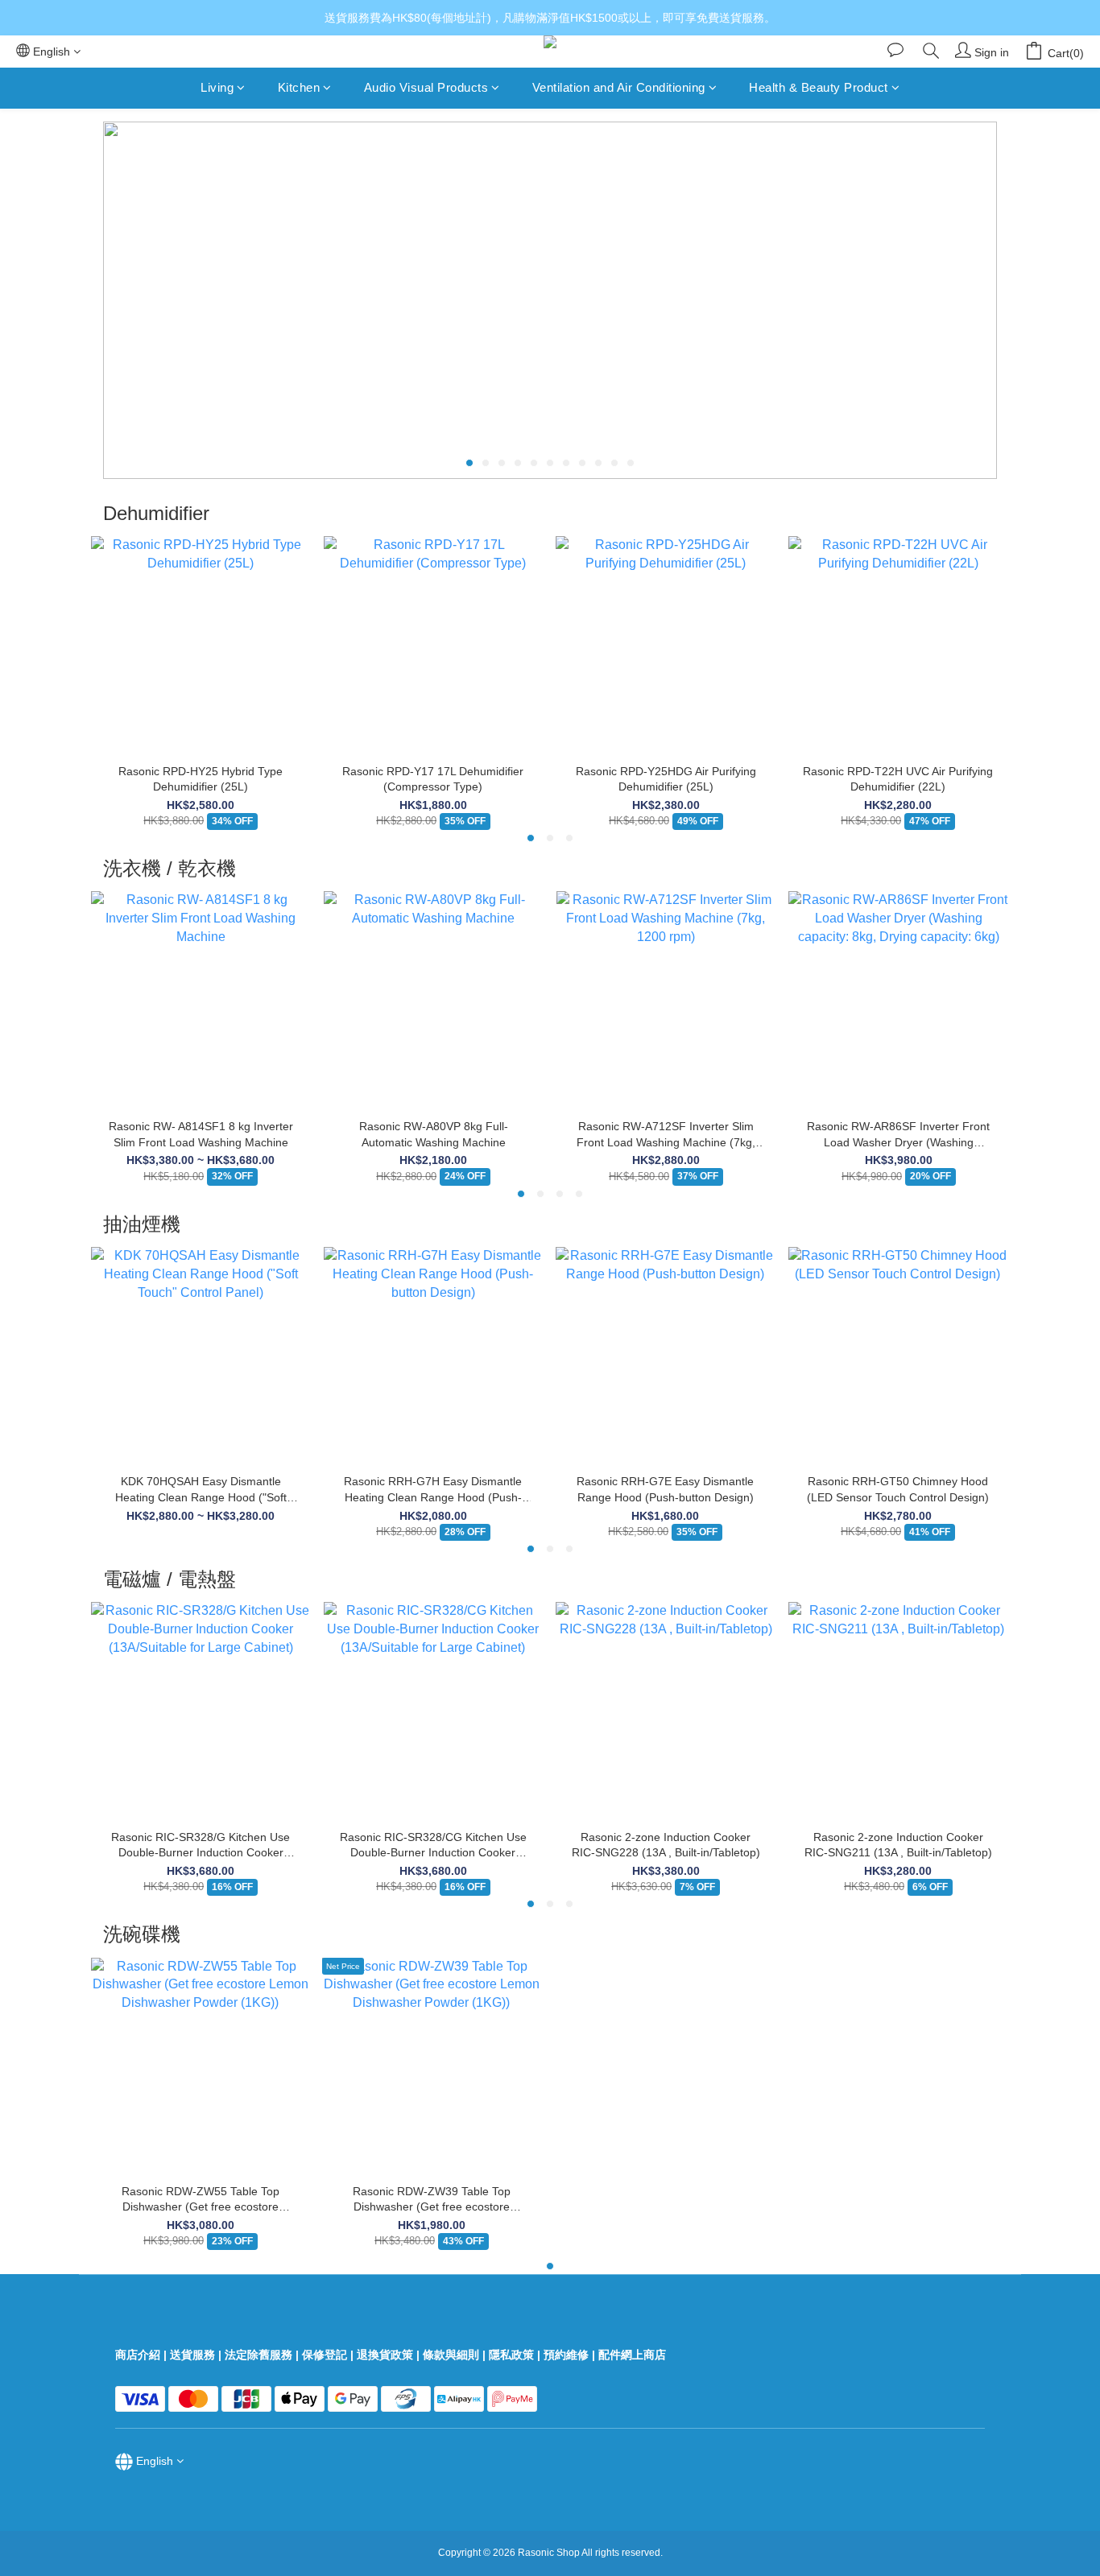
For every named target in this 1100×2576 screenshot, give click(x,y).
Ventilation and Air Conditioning (619, 87)
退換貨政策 (385, 2355)
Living (217, 87)
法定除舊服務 (258, 2355)
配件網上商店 (634, 2355)
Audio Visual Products (426, 87)
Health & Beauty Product (819, 87)
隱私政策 (511, 2355)
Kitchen (299, 87)
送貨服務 (192, 2355)
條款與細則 (451, 2355)
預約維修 (566, 2355)
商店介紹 (138, 2355)
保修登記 (325, 2355)
